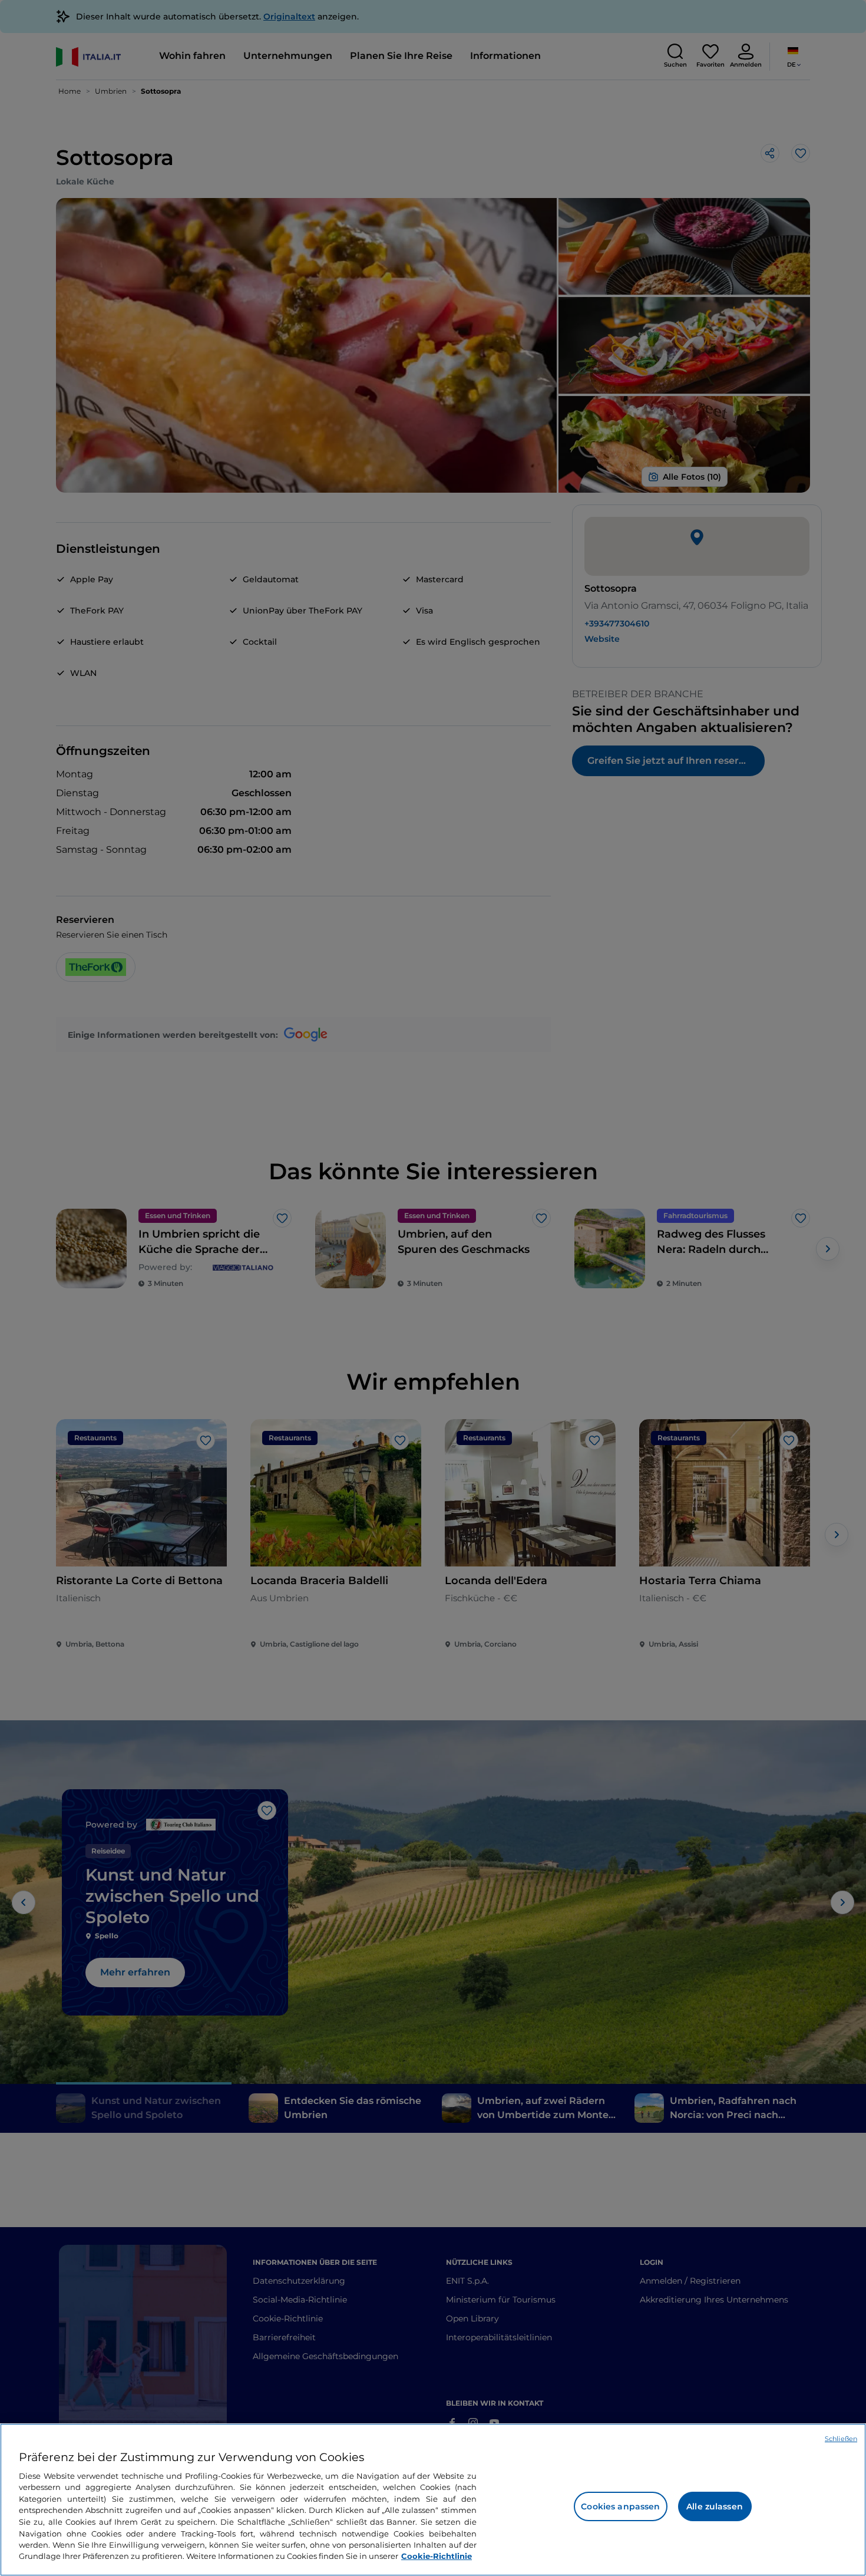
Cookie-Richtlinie (437, 2556)
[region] (433, 2500)
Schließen (841, 2439)
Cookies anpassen (620, 2506)
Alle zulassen (715, 2506)
